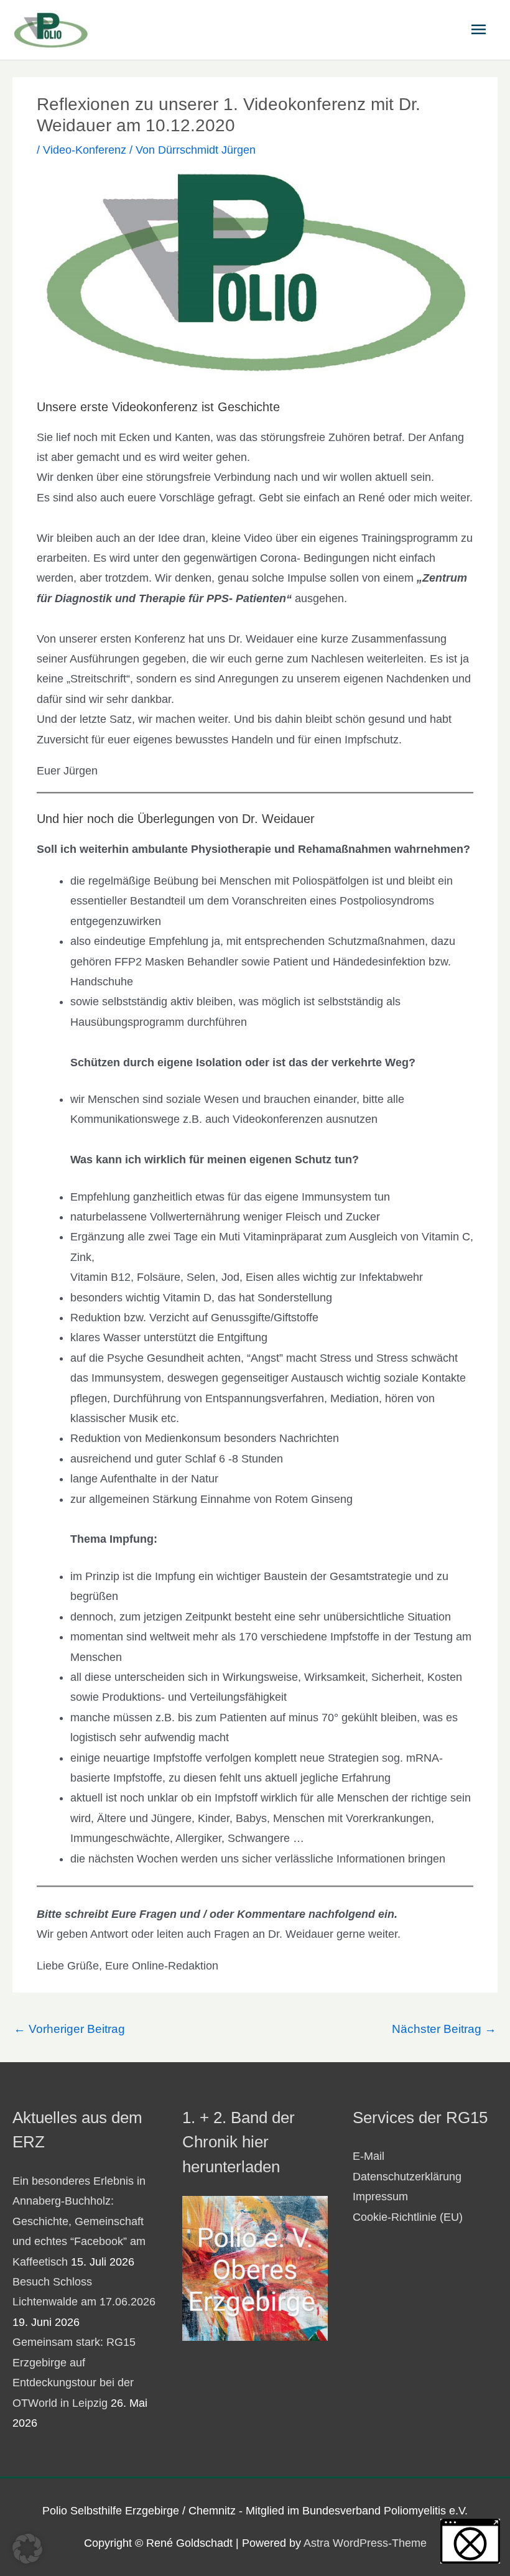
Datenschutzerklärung (407, 2177)
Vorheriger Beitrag (69, 2029)
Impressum (380, 2197)
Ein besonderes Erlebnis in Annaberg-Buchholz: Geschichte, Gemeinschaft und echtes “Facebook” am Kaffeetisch (79, 2221)
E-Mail (369, 2156)
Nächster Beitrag (444, 2029)
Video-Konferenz (85, 150)
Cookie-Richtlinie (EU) (408, 2217)
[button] (27, 2549)
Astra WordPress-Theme (365, 2543)
